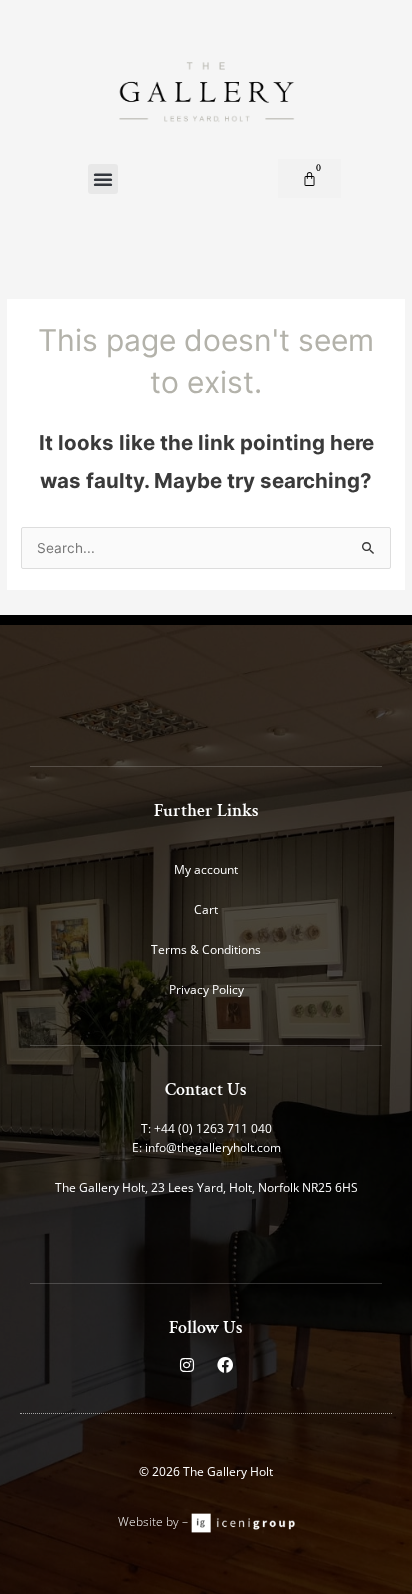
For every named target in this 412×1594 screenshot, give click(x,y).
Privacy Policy (206, 989)
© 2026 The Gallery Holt (206, 1471)
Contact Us (206, 1089)
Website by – (154, 1521)
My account (206, 869)
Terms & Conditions (206, 949)
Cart (206, 909)
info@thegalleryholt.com (213, 1147)
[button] (103, 179)
